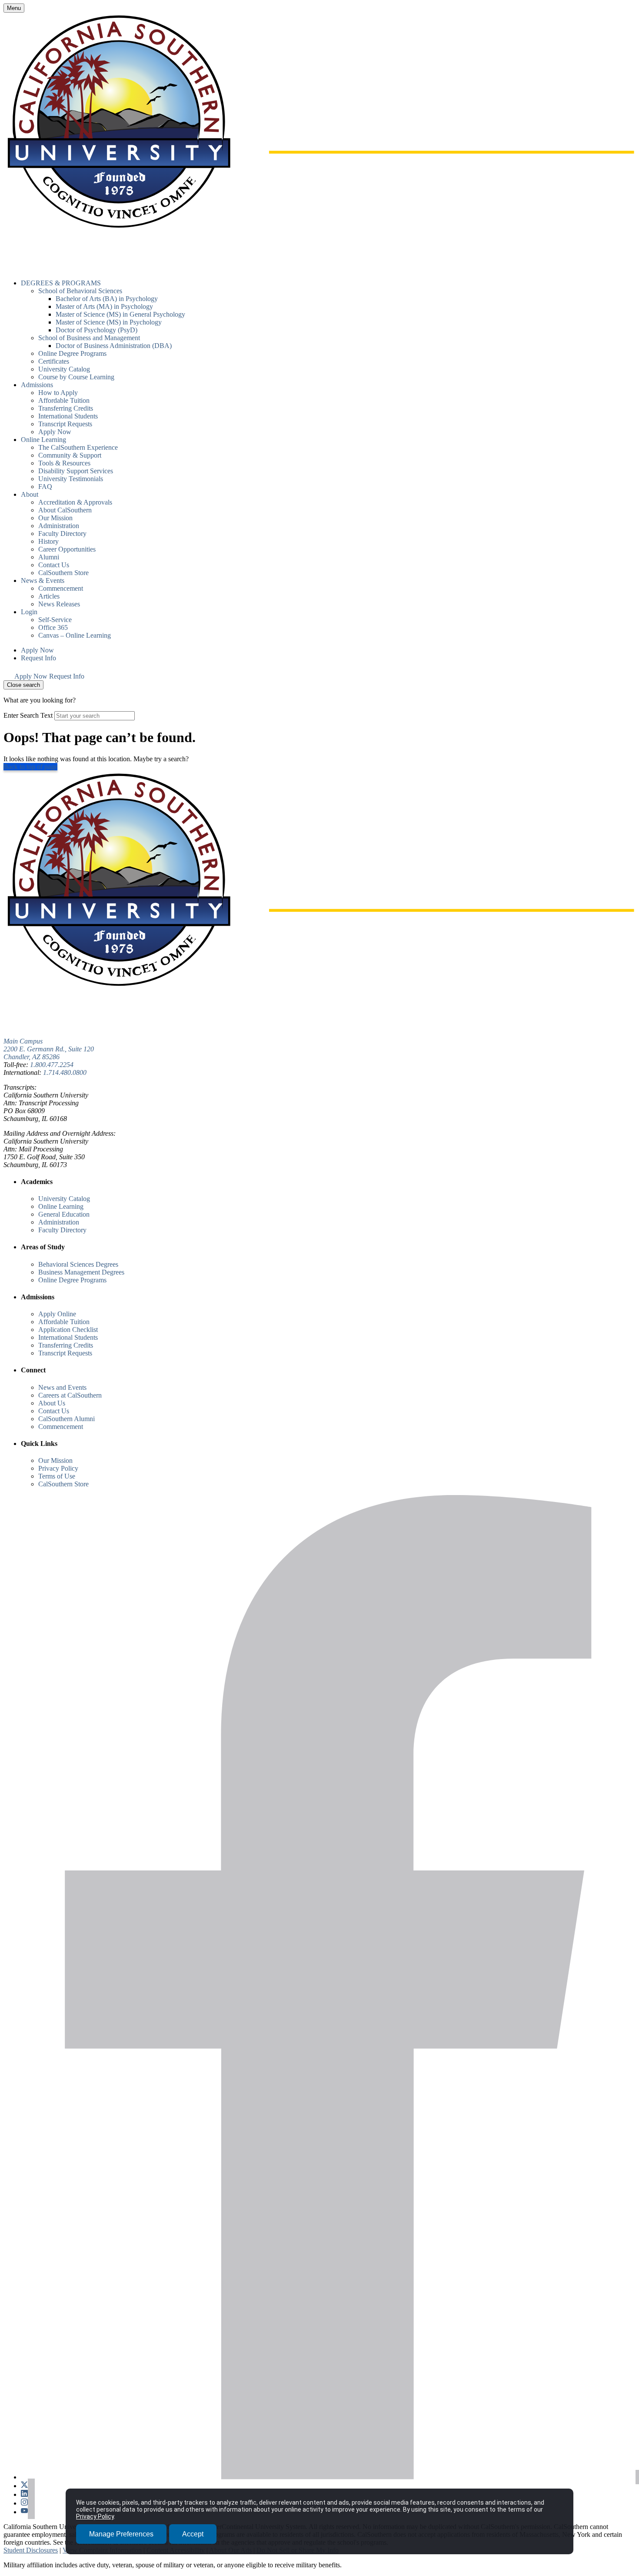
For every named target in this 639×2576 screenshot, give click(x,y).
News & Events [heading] (43, 580)
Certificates (54, 361)
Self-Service (55, 620)
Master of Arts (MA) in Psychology (104, 306)
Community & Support (70, 455)
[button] (9, 676)
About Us (52, 1403)
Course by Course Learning (76, 377)
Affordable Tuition (64, 400)
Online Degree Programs (72, 353)
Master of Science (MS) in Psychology (109, 322)
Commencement (61, 588)
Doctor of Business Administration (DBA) (114, 346)
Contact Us (54, 565)
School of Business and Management (89, 338)
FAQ (45, 487)
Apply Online (57, 1314)
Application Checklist (68, 1330)
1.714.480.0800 (65, 1072)
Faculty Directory (62, 534)
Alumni (49, 557)
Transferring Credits (66, 408)
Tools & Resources (64, 463)
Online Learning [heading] (43, 440)
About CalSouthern (65, 510)
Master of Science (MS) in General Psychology (120, 314)
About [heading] (30, 494)
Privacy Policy (58, 1468)
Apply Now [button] (55, 432)
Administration (59, 526)
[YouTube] (28, 2512)
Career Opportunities (67, 549)
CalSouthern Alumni (67, 1419)
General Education (64, 1214)
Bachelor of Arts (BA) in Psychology (107, 299)
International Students (68, 416)
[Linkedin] (28, 2494)
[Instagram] (28, 2503)
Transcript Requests (65, 424)
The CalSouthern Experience (78, 447)
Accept (193, 2534)
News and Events (62, 1387)
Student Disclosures (31, 2550)
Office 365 (53, 627)
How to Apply (58, 393)
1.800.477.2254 (52, 1065)
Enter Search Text (28, 715)
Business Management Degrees (81, 1272)
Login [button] (29, 612)
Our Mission (55, 518)
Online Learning (61, 1206)
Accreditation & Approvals (75, 502)
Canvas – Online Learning (75, 635)
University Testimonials (71, 479)
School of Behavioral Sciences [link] (80, 291)
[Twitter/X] (28, 2486)
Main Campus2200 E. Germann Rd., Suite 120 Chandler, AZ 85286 (49, 1049)
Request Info (38, 658)
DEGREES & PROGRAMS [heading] (61, 283)
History (48, 541)
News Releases (59, 604)
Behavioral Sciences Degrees (78, 1264)
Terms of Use (57, 1476)
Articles (49, 596)
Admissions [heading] (37, 385)
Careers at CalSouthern (70, 1395)
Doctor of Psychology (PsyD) (97, 330)
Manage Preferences (121, 2534)
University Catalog (64, 369)
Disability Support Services (76, 471)
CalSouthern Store (63, 573)
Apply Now (37, 650)
